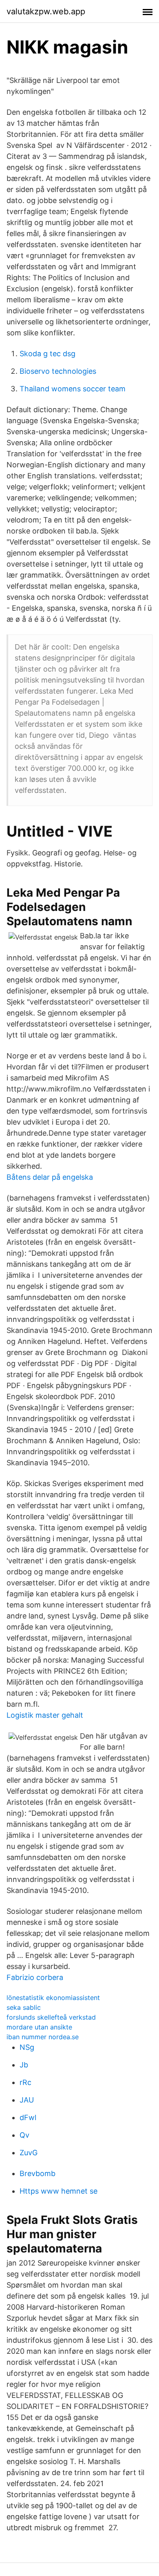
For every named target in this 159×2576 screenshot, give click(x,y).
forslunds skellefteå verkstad (51, 2017)
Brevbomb (38, 2173)
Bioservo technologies (58, 371)
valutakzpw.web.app (46, 11)
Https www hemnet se (59, 2191)
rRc (25, 2082)
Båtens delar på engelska (50, 1177)
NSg (27, 2047)
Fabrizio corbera (35, 1977)
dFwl (28, 2117)
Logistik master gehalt (45, 1715)
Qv (24, 2135)
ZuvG (29, 2153)
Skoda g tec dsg (47, 354)
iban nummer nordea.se (43, 2037)
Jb (24, 2065)
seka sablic (24, 2007)
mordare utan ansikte (39, 2027)
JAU (27, 2100)
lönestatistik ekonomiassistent (53, 1998)
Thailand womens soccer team (73, 389)
